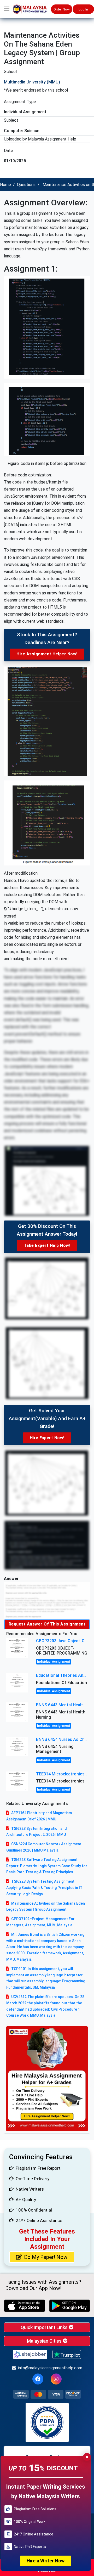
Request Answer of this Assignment (47, 1624)
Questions (26, 185)
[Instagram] (56, 2379)
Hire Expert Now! (47, 1438)
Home (5, 185)
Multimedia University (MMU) (32, 82)
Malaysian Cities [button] (45, 2341)
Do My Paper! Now (46, 2257)
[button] (7, 9)
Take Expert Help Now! (47, 1245)
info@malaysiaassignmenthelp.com (50, 2368)
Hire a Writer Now (46, 2561)
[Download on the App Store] (25, 2306)
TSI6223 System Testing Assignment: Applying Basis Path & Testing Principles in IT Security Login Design (44, 1888)
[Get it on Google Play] (70, 2306)
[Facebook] (38, 2379)
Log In (83, 9)
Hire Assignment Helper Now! (47, 654)
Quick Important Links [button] (45, 2327)
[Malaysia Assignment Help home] (32, 9)
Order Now (62, 9)
